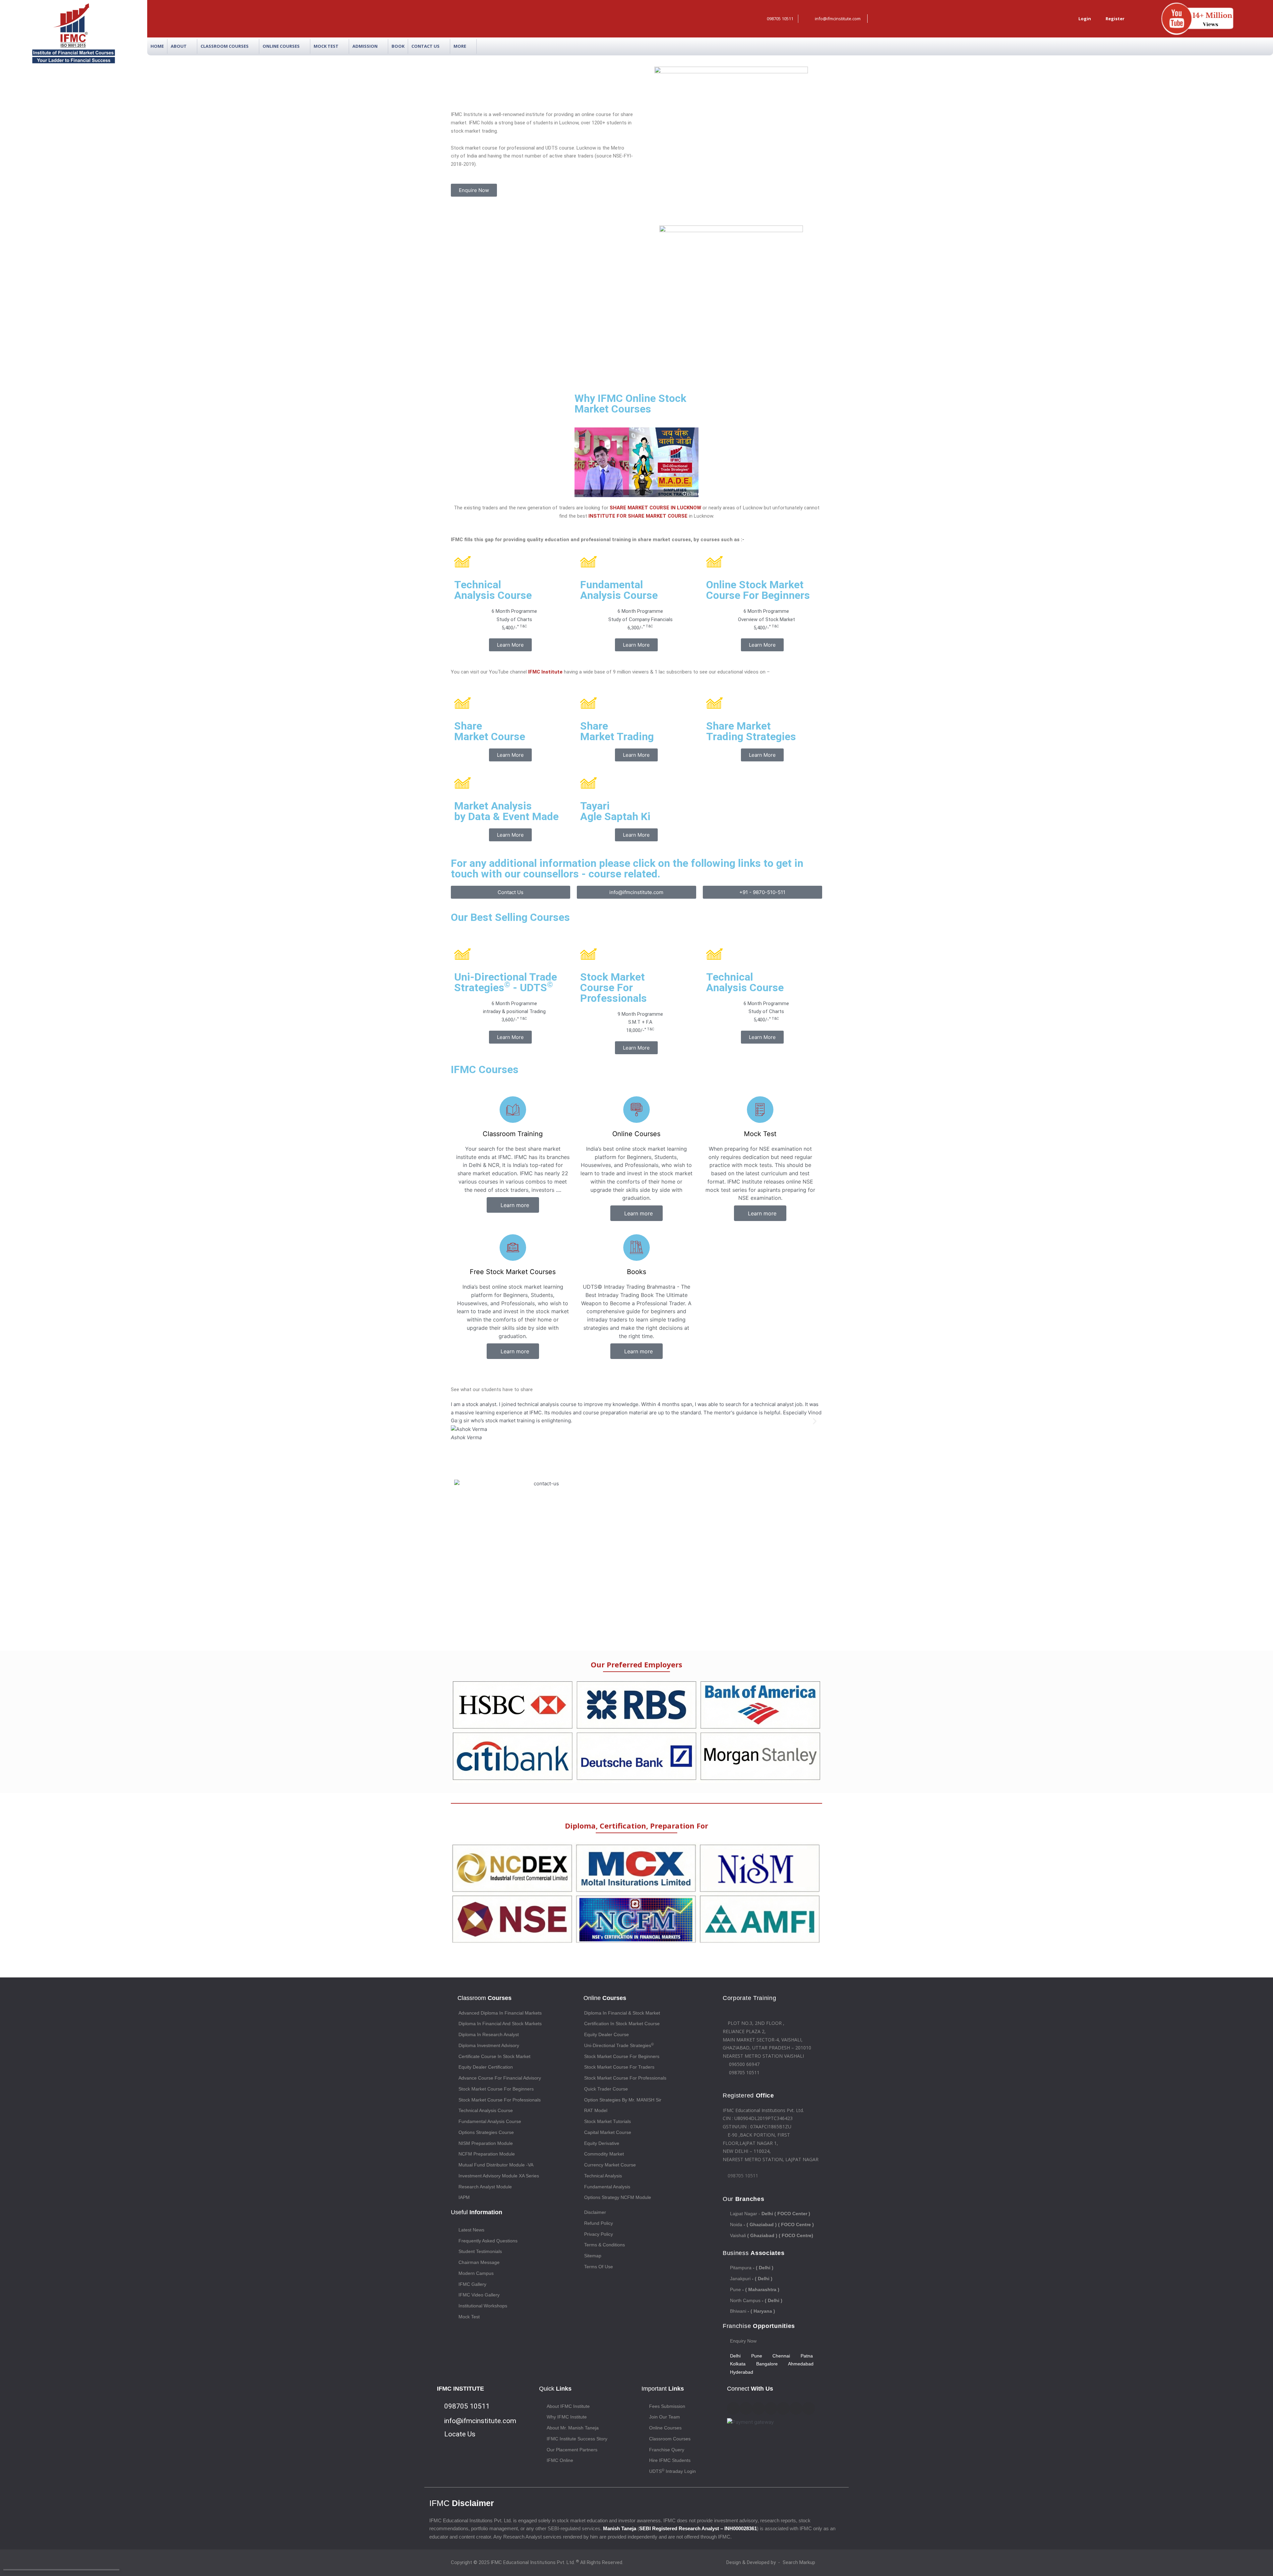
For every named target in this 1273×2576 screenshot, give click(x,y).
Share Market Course (490, 731)
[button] (636, 462)
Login (1084, 19)
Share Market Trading (617, 731)
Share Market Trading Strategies (751, 731)
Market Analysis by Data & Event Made (506, 811)
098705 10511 (744, 2072)
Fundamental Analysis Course (619, 590)
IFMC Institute (545, 672)
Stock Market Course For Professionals (613, 988)
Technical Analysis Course (493, 590)
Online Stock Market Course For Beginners (758, 590)
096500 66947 (744, 2064)
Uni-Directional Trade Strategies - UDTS (506, 982)
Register (1114, 19)
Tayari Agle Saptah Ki (615, 811)
